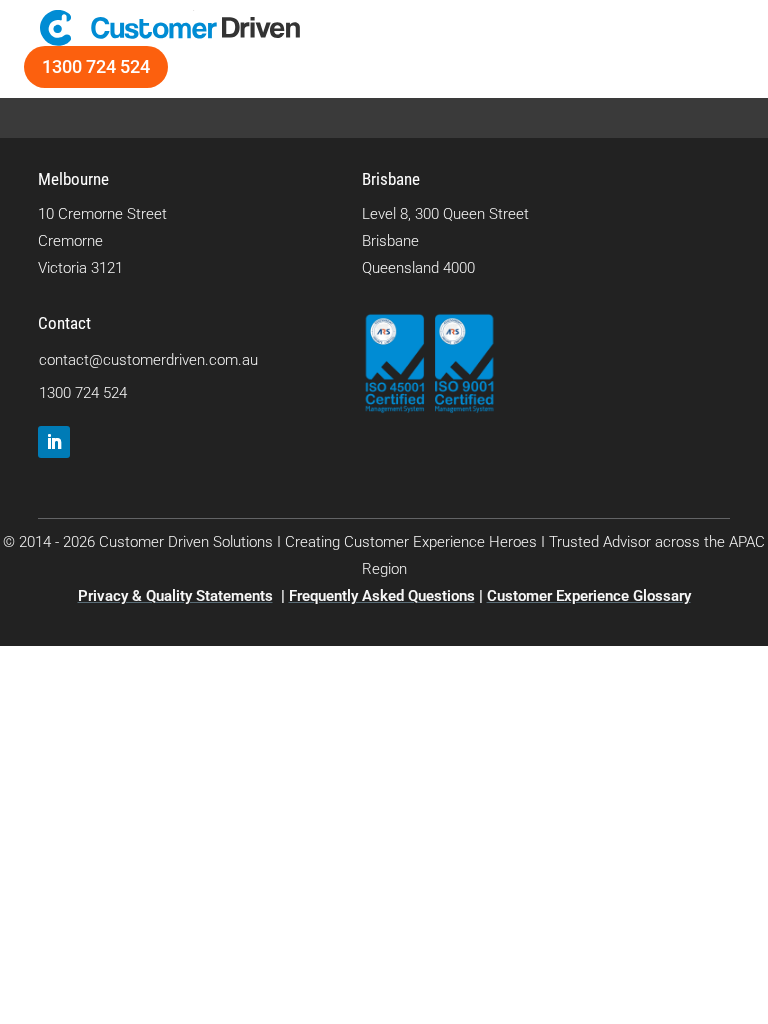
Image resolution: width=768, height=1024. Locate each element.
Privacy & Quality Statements (175, 596)
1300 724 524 (96, 66)
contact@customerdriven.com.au (148, 360)
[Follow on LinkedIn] (54, 442)
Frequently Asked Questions (382, 596)
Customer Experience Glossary (589, 596)
